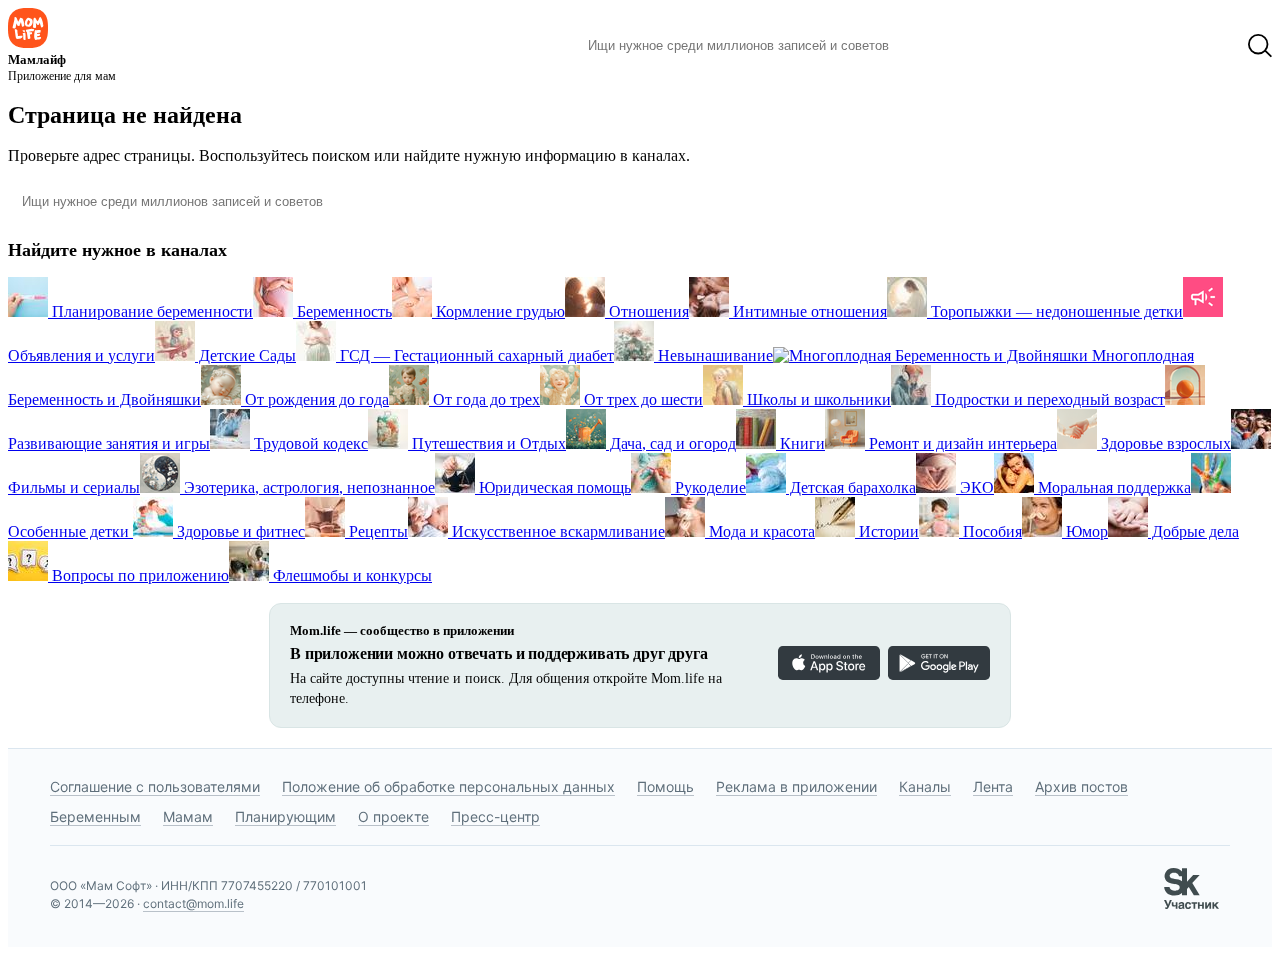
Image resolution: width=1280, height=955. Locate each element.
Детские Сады (245, 355)
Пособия (990, 531)
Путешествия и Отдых (487, 443)
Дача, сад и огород (671, 443)
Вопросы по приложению (138, 575)
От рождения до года (315, 399)
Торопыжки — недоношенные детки (1055, 311)
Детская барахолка (851, 487)
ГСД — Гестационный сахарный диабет (475, 355)
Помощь (665, 786)
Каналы (925, 786)
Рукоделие (708, 487)
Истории (887, 531)
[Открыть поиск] (1260, 46)
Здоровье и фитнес (239, 531)
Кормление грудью (498, 311)
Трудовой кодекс (309, 443)
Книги (800, 443)
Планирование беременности (150, 311)
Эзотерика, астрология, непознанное (307, 487)
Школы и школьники (817, 399)
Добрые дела (1193, 531)
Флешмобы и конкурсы (350, 575)
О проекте (393, 816)
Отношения (647, 311)
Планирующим (285, 816)
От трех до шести (641, 399)
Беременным (95, 816)
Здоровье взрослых (1164, 443)
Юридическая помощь (553, 487)
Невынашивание (713, 355)
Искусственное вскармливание (556, 531)
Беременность (342, 311)
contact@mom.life (193, 903)
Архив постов (1081, 786)
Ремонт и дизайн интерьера (961, 443)
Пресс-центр (495, 816)
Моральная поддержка (1112, 487)
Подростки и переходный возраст (1048, 399)
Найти (934, 46)
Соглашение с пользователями (155, 786)
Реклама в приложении (796, 786)
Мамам (188, 816)
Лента (993, 786)
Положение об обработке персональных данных (448, 786)
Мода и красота (760, 531)
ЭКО (975, 487)
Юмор (1085, 531)
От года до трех (484, 399)
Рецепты (376, 531)
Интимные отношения (808, 311)
